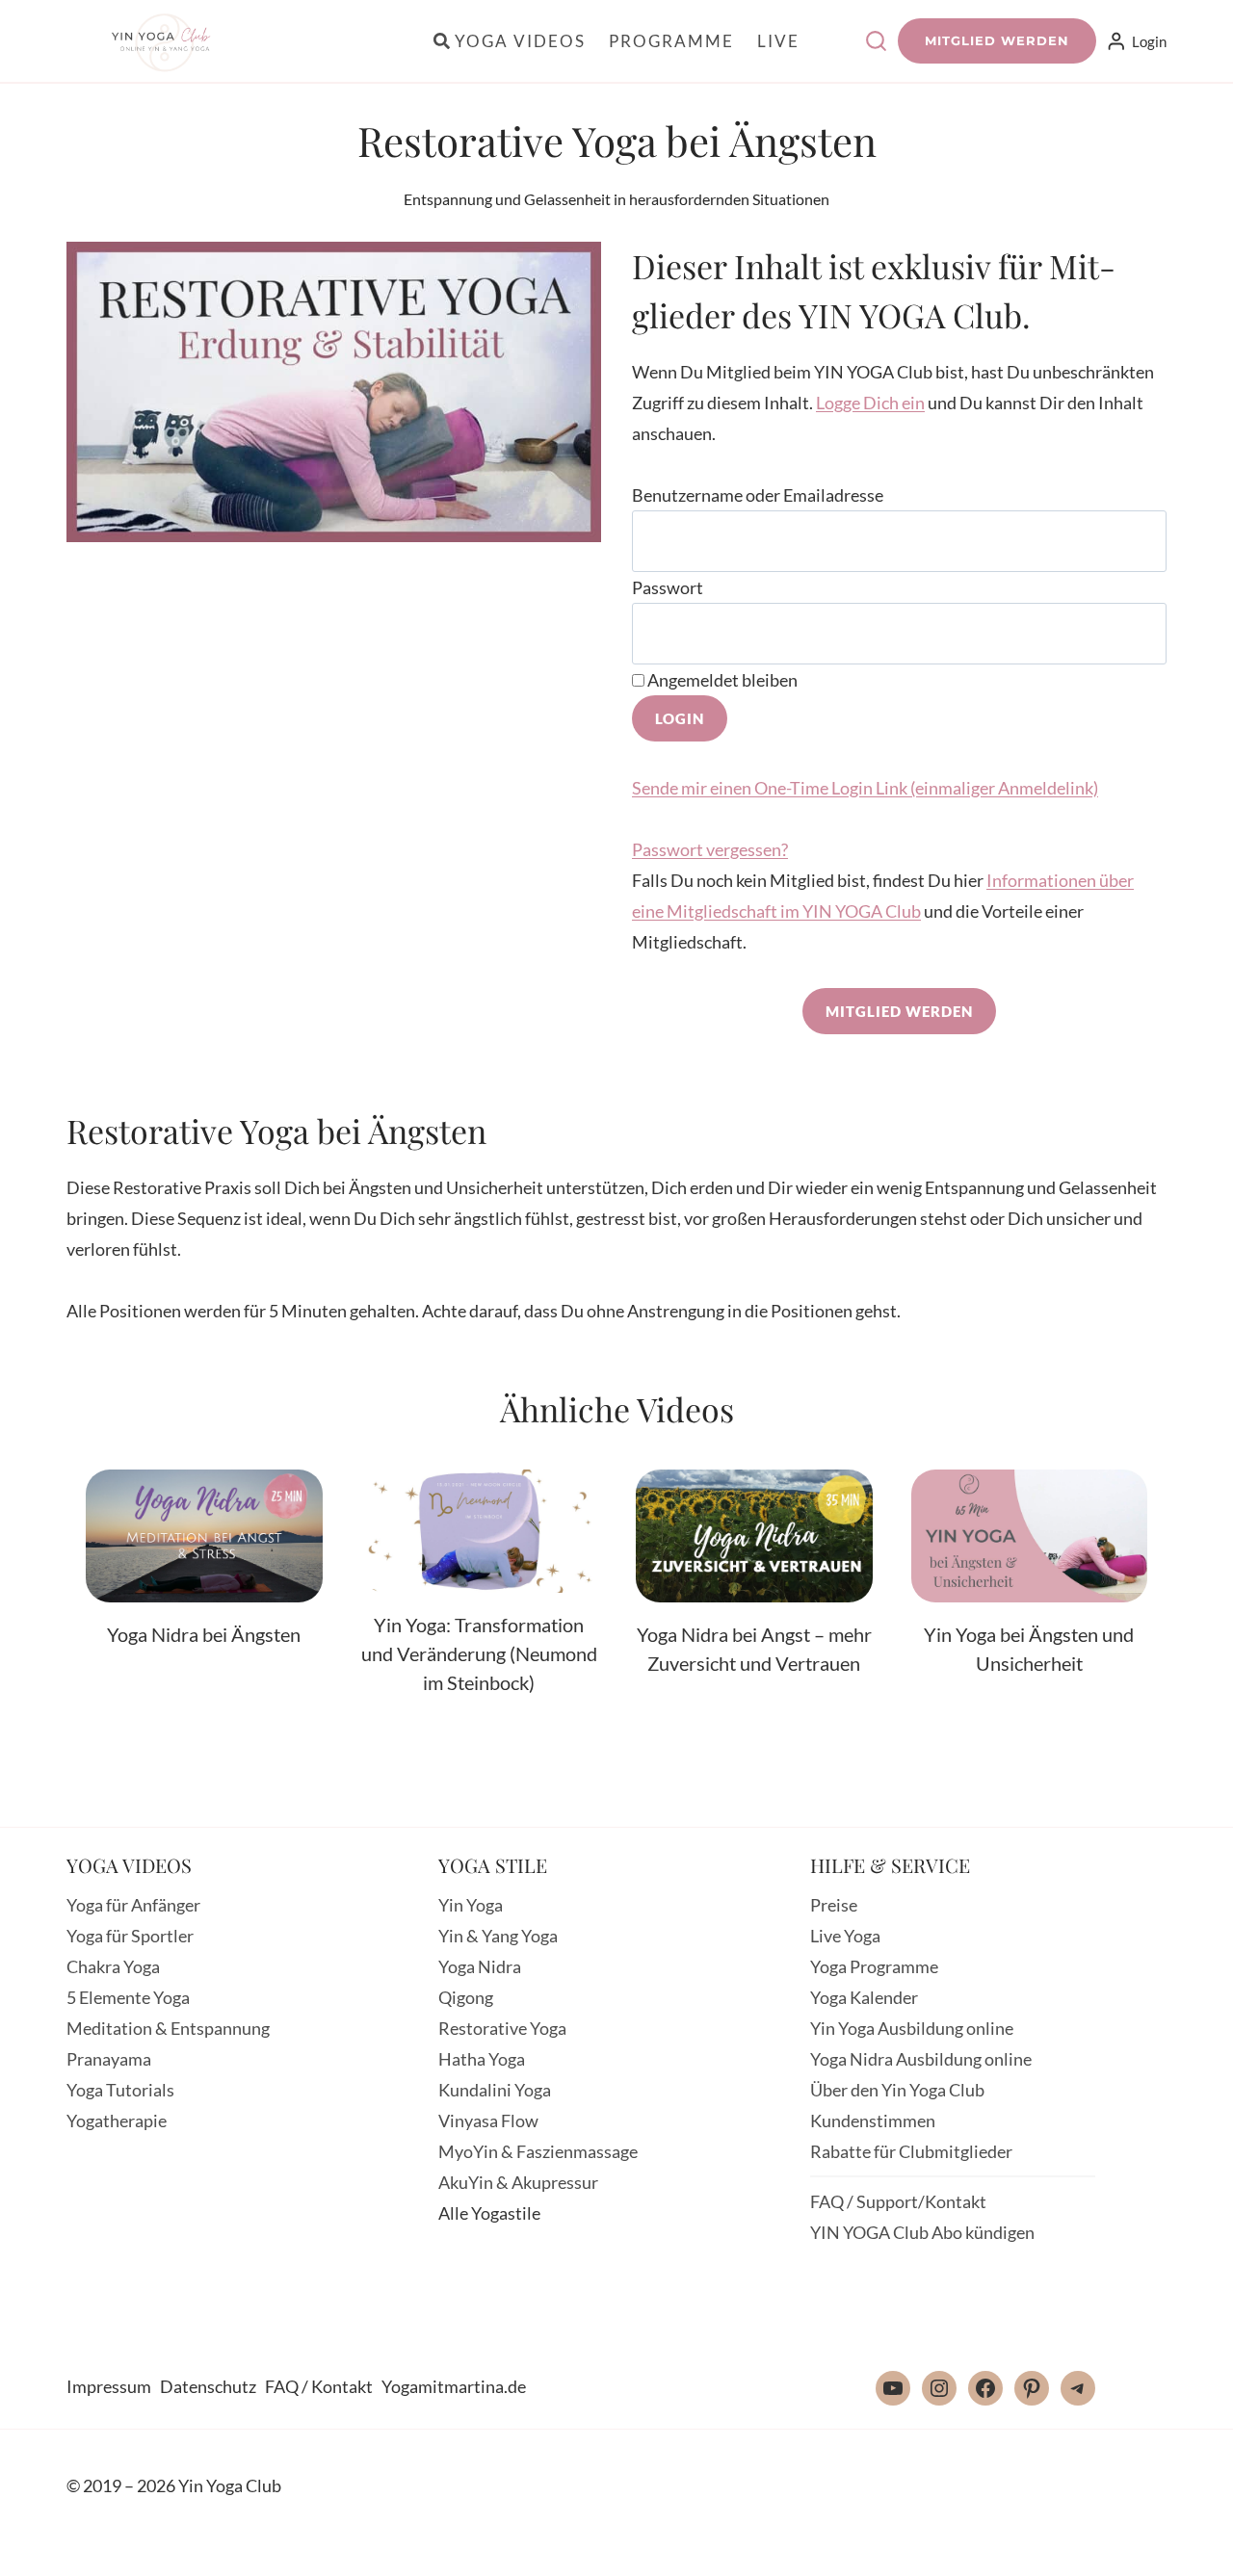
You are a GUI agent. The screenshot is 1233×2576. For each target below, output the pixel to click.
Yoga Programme (874, 1966)
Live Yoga (845, 1936)
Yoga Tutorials (120, 2090)
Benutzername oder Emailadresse (758, 495)
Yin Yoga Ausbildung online (912, 2028)
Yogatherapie (117, 2121)
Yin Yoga (471, 1905)
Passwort (668, 587)
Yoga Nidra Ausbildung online (921, 2059)
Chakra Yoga (113, 1966)
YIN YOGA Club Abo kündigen (922, 2232)
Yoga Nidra (480, 1966)
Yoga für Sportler (130, 1936)
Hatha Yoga (482, 2059)
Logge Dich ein (870, 403)
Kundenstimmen (873, 2121)
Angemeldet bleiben (721, 680)
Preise (834, 1905)
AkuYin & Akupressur (518, 2182)
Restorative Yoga (502, 2028)
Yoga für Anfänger (133, 1905)
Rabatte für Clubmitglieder (911, 2151)
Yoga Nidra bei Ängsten (204, 1634)
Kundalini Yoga (495, 2090)
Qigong (466, 1997)
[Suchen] (876, 41)
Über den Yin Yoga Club (897, 2090)
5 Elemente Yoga (128, 1997)
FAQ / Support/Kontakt (898, 2201)
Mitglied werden (997, 40)
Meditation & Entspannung (168, 2028)
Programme (671, 41)
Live (778, 41)
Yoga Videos (520, 41)
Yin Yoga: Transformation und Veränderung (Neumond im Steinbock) (479, 1653)
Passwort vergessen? (710, 849)
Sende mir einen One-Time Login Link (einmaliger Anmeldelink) (865, 788)
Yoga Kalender (864, 1997)
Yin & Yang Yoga (498, 1936)
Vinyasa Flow (488, 2121)
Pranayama (109, 2059)
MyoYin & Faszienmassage (538, 2151)
